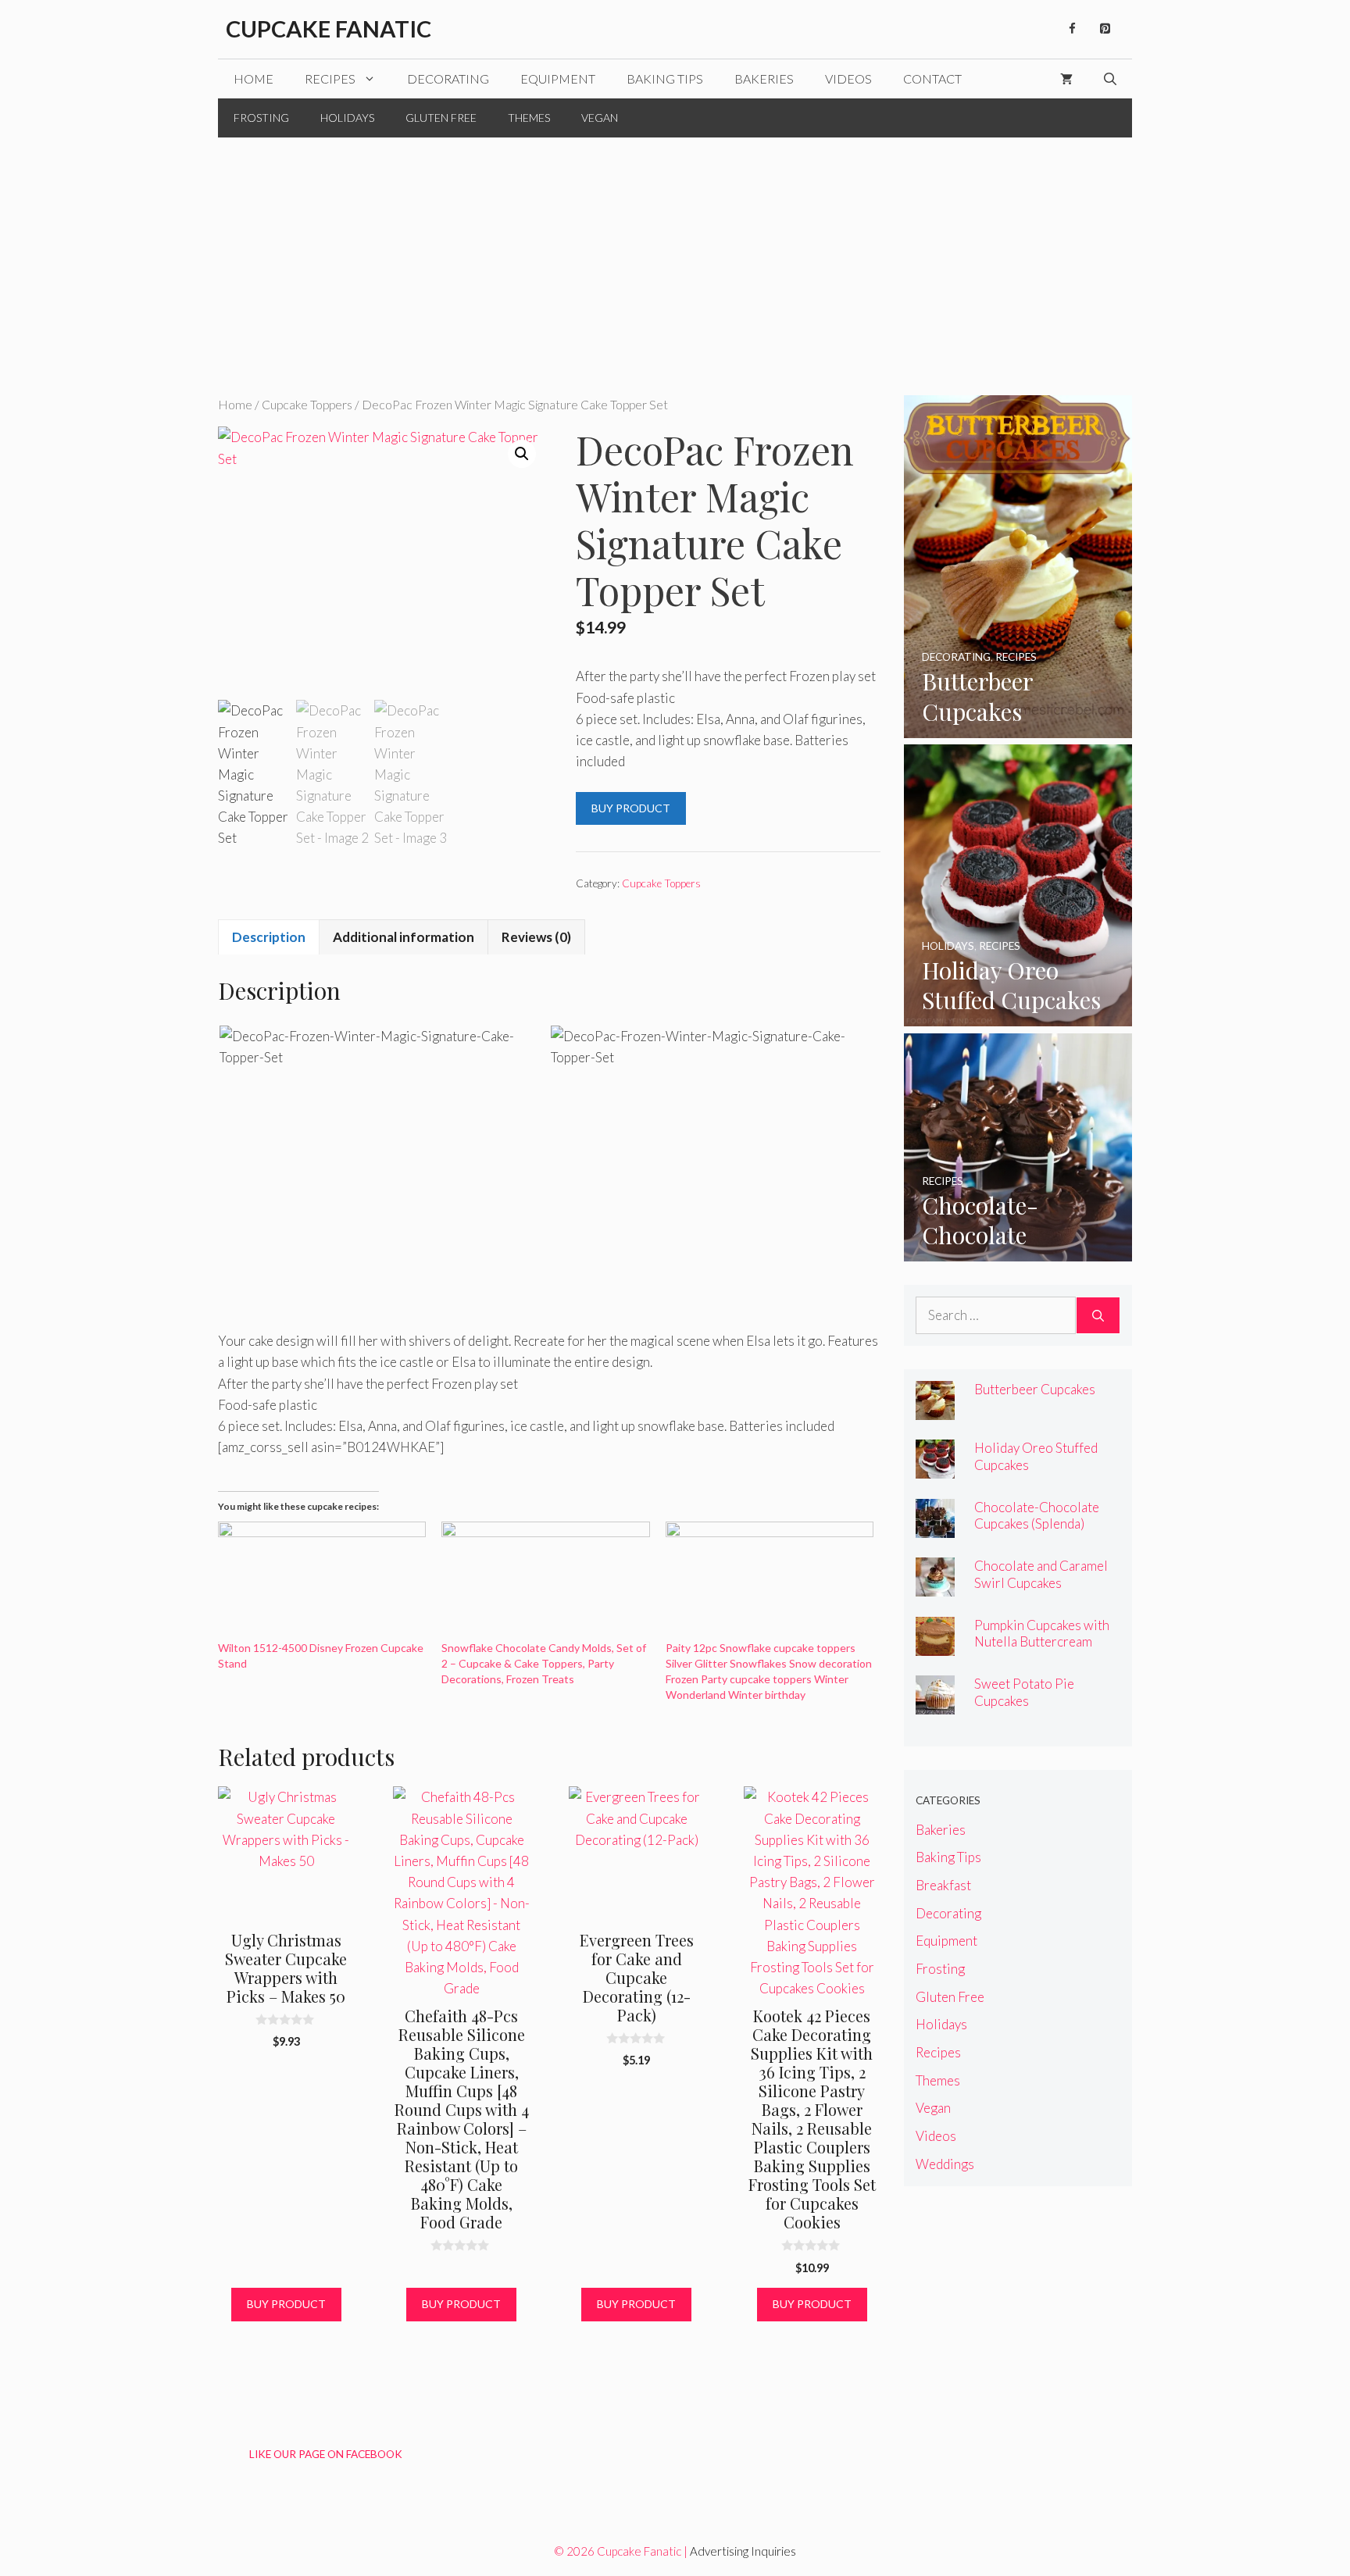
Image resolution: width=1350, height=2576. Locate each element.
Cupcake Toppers (307, 405)
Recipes (330, 78)
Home (254, 78)
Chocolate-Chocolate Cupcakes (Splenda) (1037, 1515)
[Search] (1098, 1315)
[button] (522, 454)
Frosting (261, 118)
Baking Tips (665, 78)
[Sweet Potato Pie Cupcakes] (935, 1704)
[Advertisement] (675, 255)
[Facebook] (1072, 29)
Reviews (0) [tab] (536, 937)
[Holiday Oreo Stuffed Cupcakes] (1018, 1016)
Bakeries (764, 78)
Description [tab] (269, 937)
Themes (529, 118)
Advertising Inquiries (743, 2551)
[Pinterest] (1105, 29)
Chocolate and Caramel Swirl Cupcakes (1041, 1574)
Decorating (448, 78)
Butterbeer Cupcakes (1035, 1389)
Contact (932, 78)
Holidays (347, 118)
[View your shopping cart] (1066, 79)
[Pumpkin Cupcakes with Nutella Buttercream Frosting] (935, 1645)
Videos (848, 78)
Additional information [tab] (404, 937)
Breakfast (943, 1885)
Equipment (558, 78)
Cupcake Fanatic (329, 29)
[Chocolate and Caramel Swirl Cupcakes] (935, 1586)
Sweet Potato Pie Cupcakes (1024, 1692)
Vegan (600, 118)
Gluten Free (441, 118)
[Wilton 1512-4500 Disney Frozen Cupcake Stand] (322, 1581)
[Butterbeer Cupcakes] (1018, 728)
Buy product (631, 808)
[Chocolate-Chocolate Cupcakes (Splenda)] (1018, 1251)
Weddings (945, 2164)
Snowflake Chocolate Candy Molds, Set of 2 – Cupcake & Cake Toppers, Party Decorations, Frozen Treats (544, 1663)
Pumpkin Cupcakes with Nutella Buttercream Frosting (1042, 1641)
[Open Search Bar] (1110, 79)
